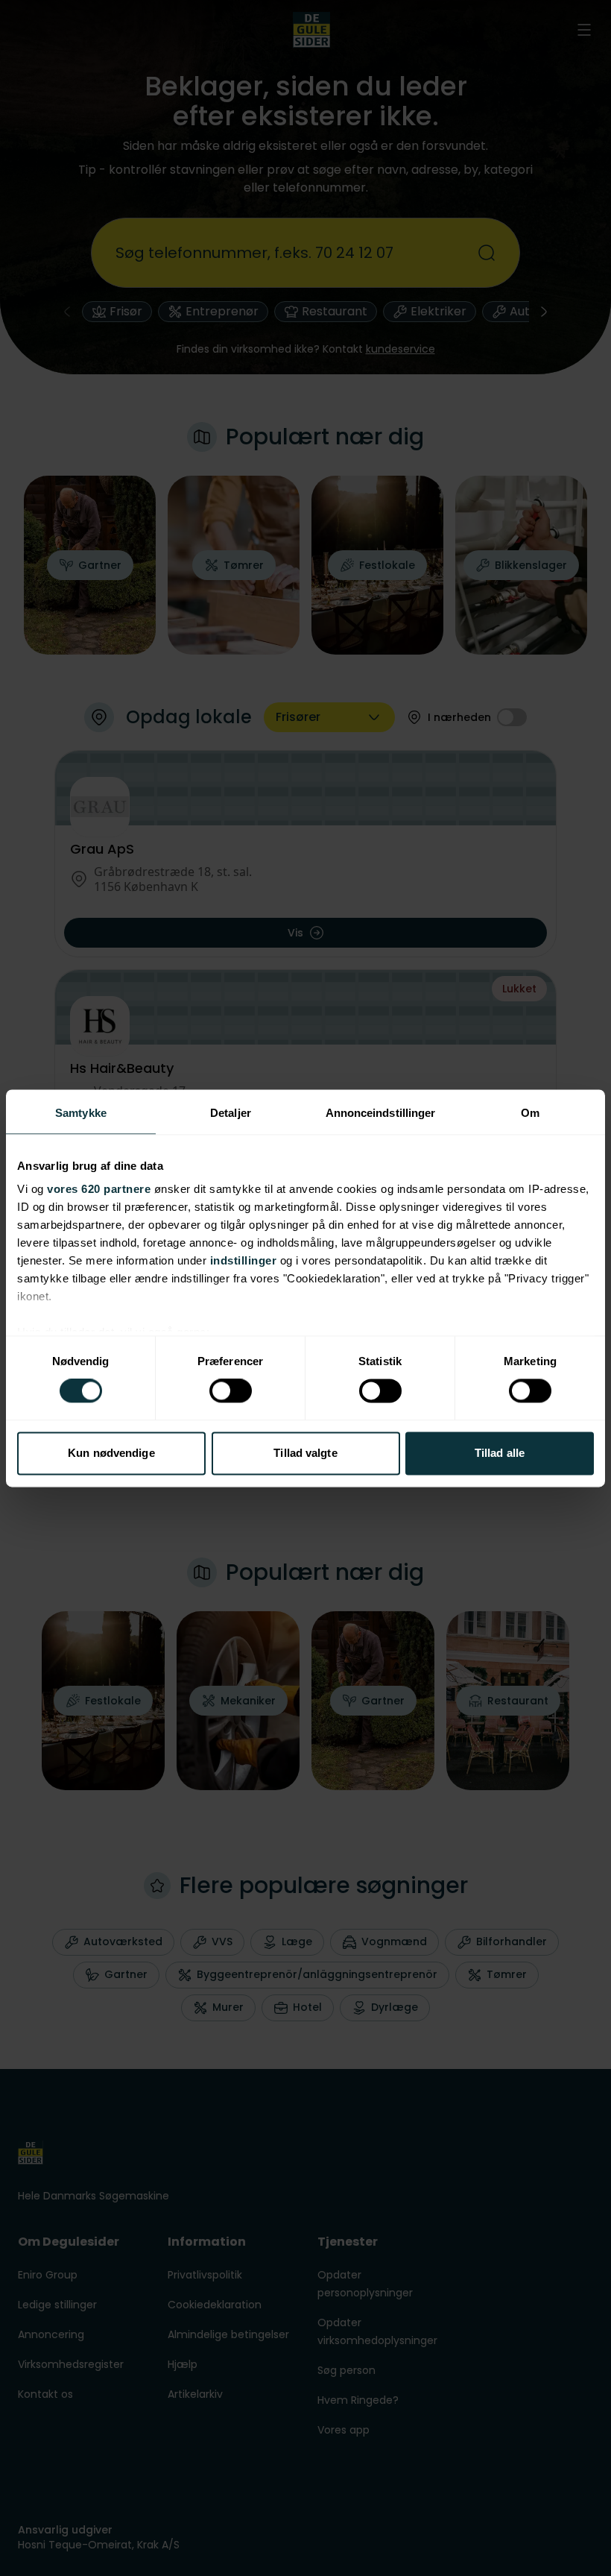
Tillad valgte (305, 1453)
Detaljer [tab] (231, 1113)
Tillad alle (500, 1453)
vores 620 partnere (99, 1189)
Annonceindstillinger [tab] (381, 1113)
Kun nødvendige (111, 1453)
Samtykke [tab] (81, 1113)
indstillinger (244, 1260)
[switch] (231, 1391)
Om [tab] (530, 1113)
